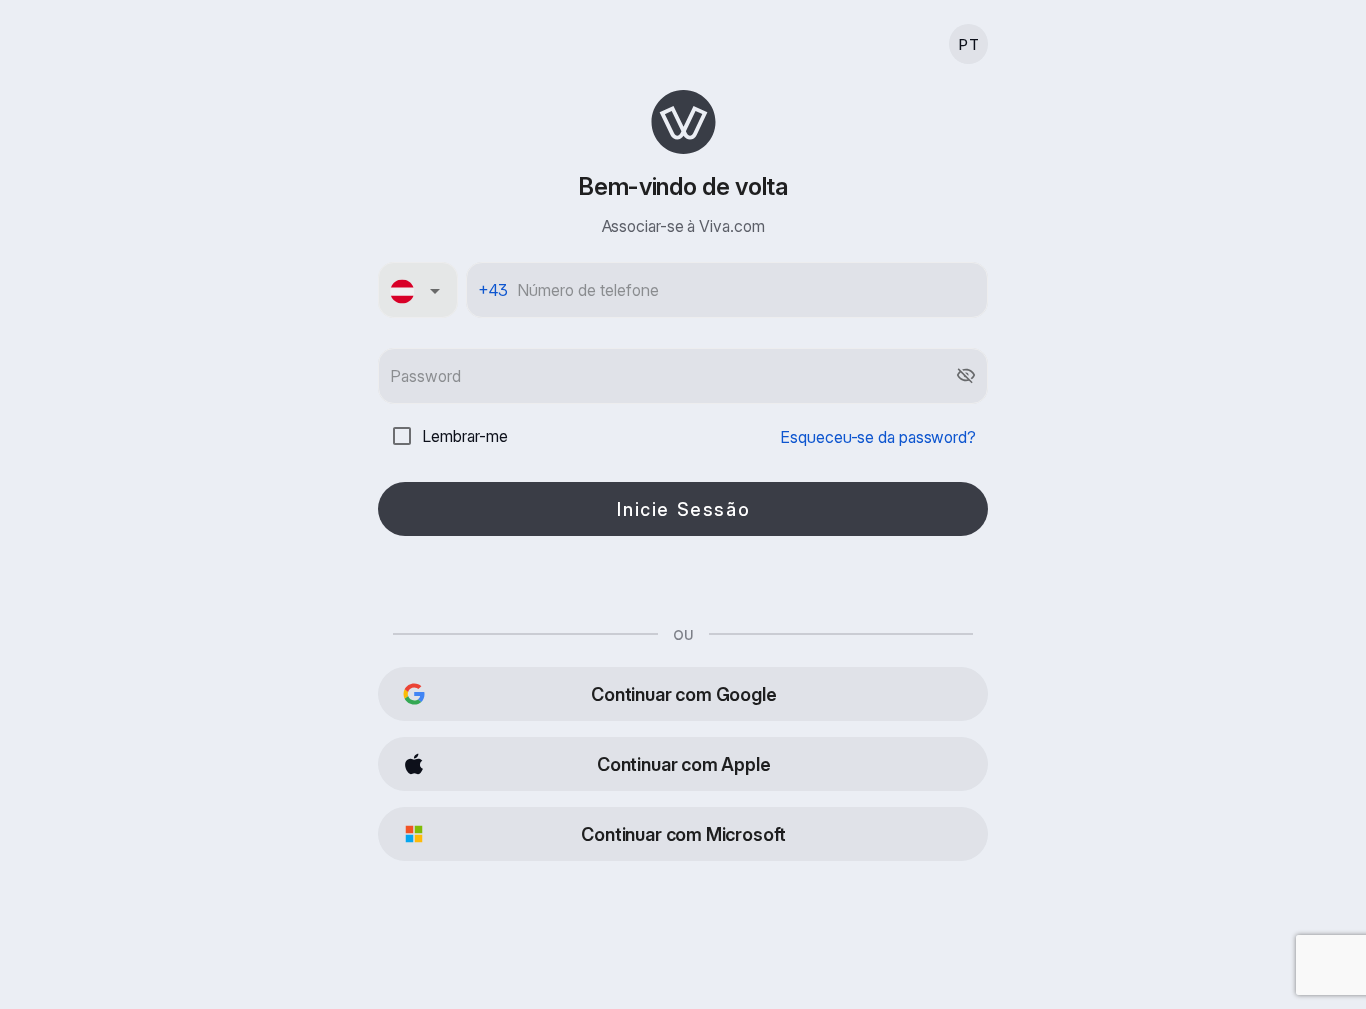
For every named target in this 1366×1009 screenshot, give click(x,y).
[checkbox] (402, 436)
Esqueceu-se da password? (878, 437)
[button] (418, 290)
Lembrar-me (465, 436)
